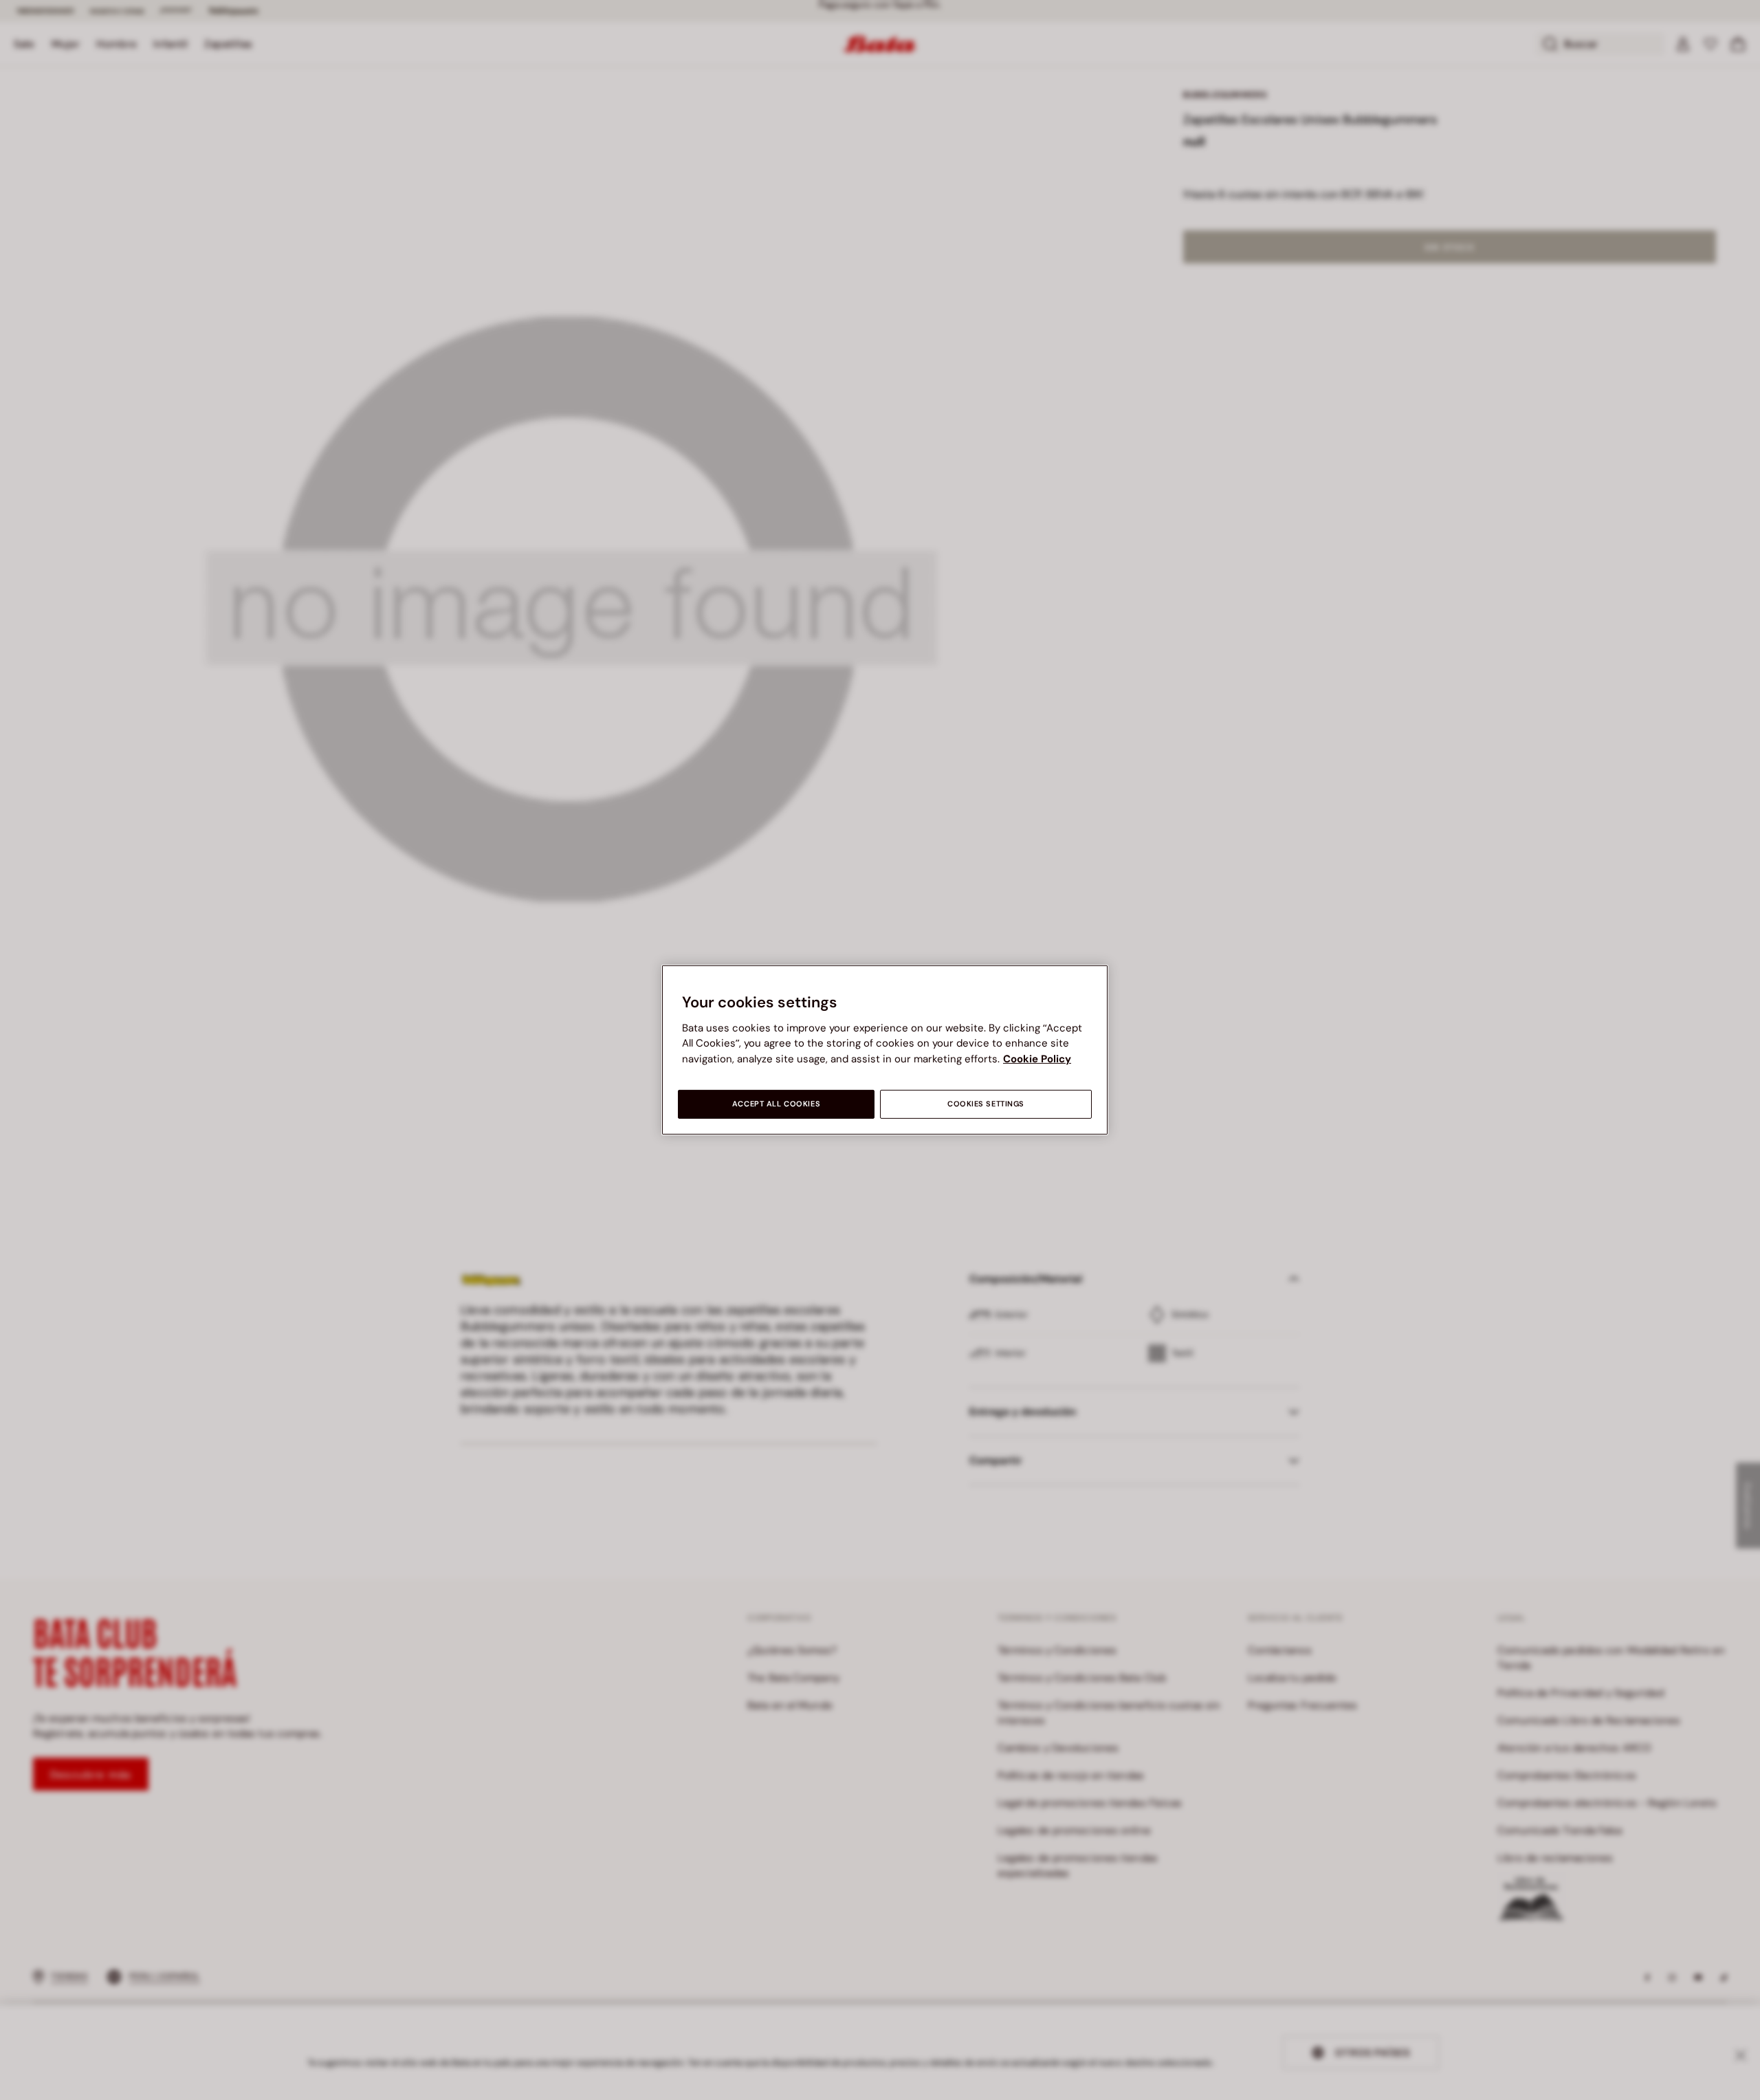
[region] (885, 1050)
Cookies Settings (986, 1104)
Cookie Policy (1037, 1059)
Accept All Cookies (776, 1104)
